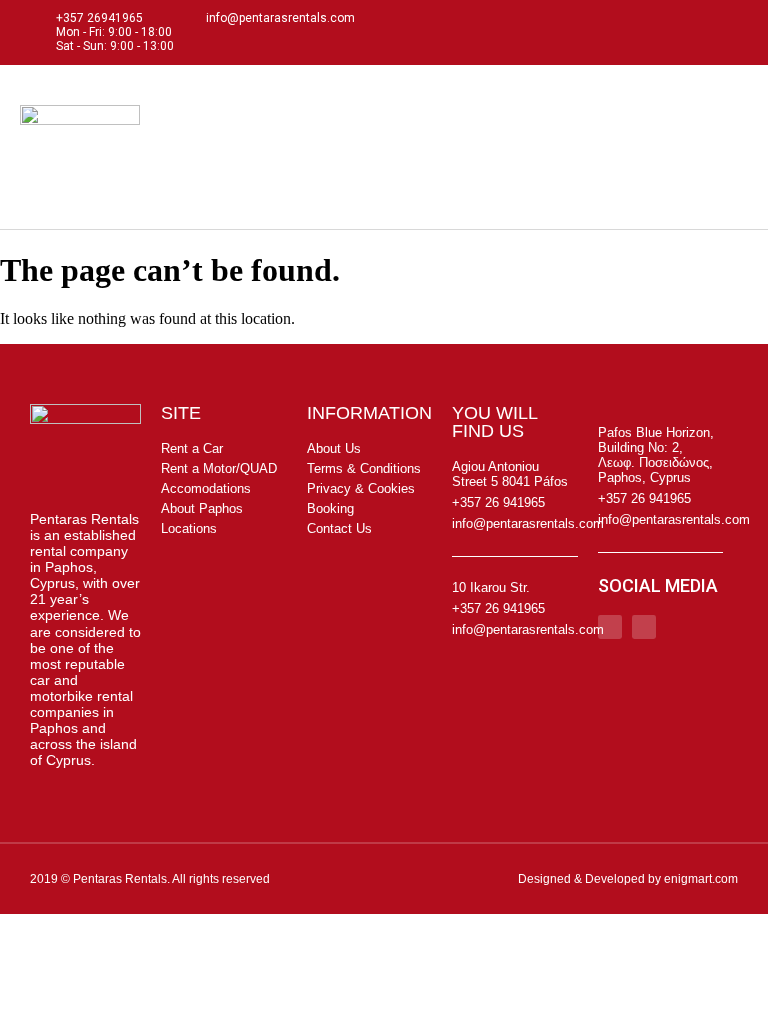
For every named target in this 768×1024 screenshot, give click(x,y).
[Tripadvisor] (728, 32)
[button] (734, 147)
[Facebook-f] (689, 32)
